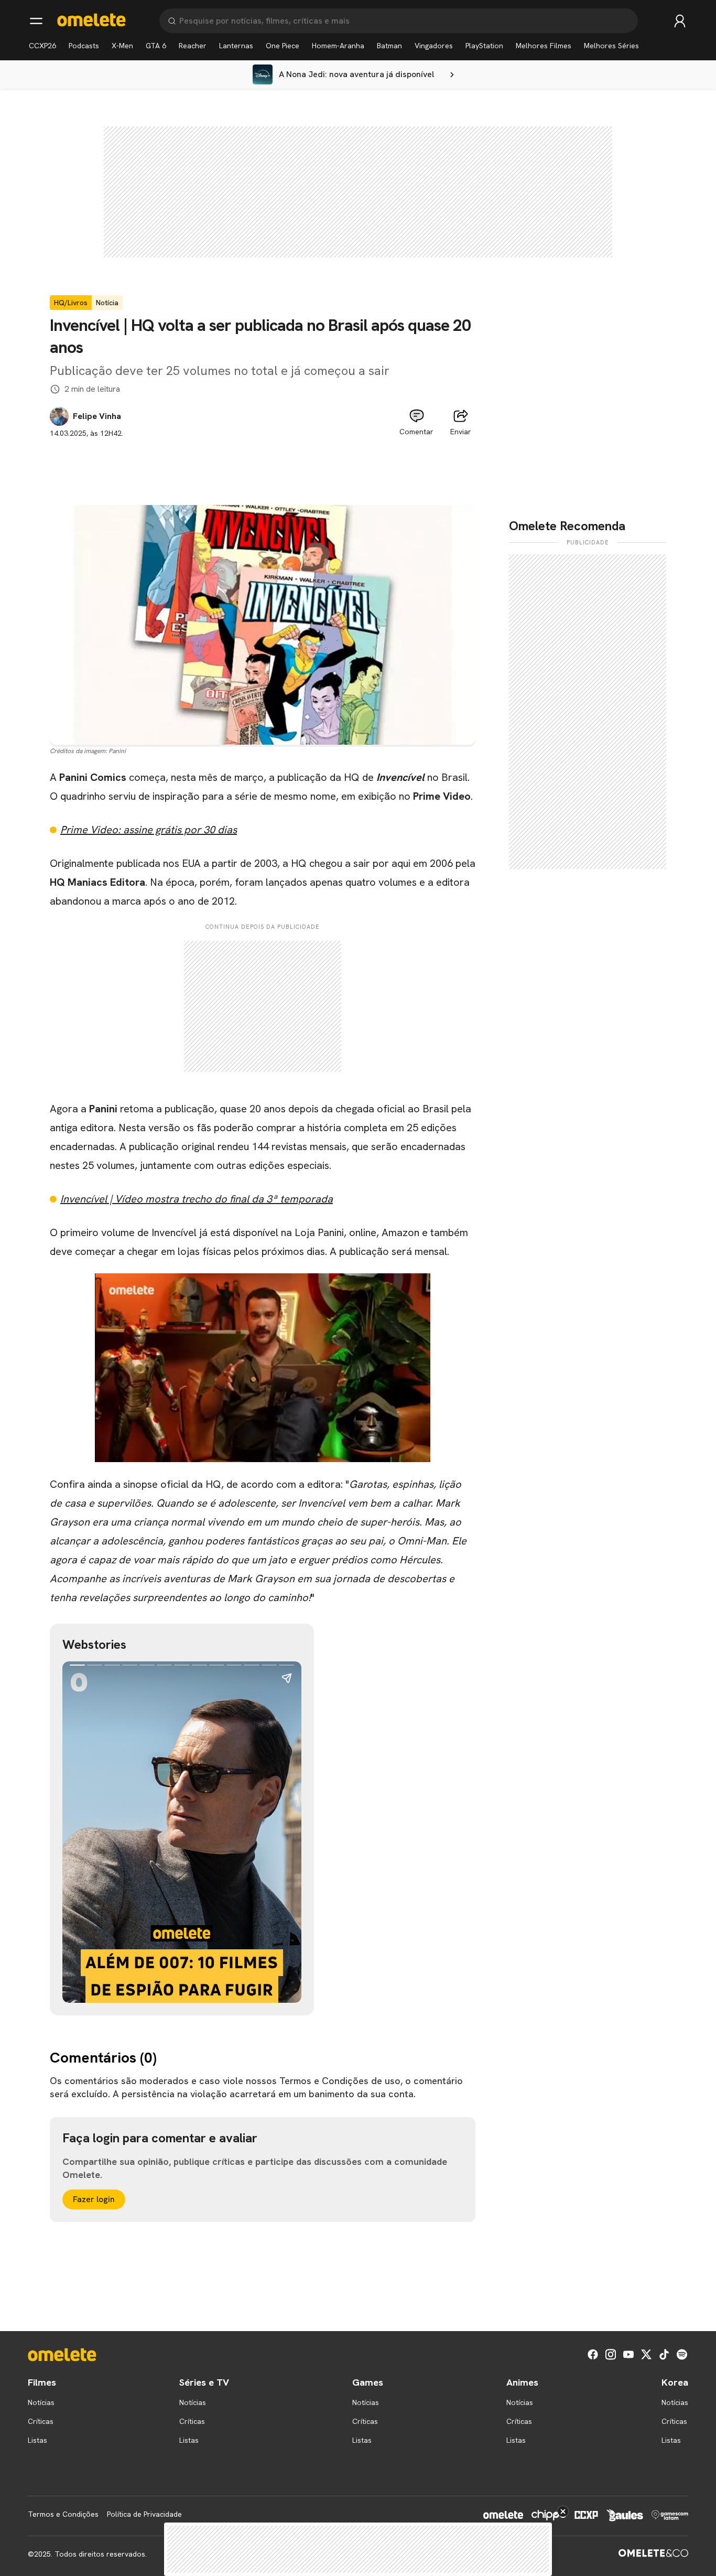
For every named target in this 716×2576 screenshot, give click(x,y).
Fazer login (94, 2199)
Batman (389, 46)
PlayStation (484, 46)
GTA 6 (156, 46)
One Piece (283, 46)
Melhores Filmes (544, 46)
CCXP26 (42, 46)
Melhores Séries (611, 46)
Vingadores (434, 46)
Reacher (193, 46)
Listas (37, 2440)
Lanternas (236, 46)
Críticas (41, 2421)
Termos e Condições (63, 2514)
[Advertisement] (263, 463)
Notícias (41, 2402)
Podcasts (84, 46)
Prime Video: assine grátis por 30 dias (149, 830)
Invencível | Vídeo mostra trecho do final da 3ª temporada (197, 1199)
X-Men (122, 46)
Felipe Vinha (97, 416)
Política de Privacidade (144, 2514)
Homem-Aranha (338, 46)
